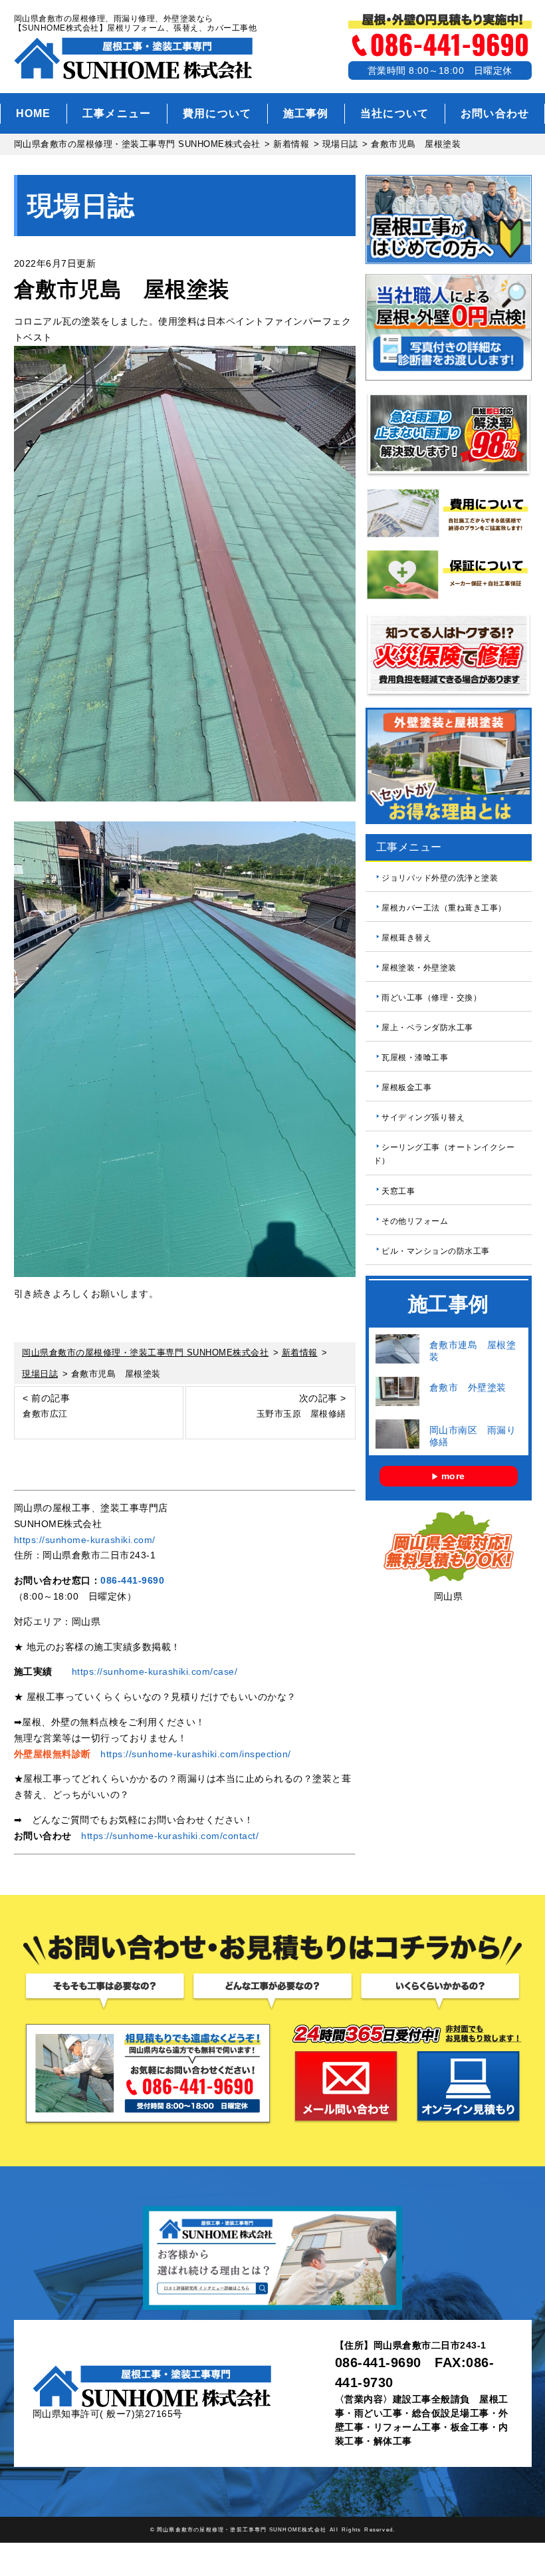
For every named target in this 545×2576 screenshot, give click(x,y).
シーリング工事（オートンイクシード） (444, 1154)
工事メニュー (117, 113)
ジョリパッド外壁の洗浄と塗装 (440, 878)
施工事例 (306, 113)
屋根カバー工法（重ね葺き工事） (444, 908)
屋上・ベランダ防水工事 (427, 1028)
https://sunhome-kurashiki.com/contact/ (170, 1836)
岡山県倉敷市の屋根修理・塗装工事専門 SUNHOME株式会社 (242, 2529)
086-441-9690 (132, 1580)
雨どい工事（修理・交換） (431, 998)
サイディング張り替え (423, 1117)
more (453, 1476)
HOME (34, 113)
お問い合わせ (495, 113)
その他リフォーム (415, 1220)
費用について (217, 113)
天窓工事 (398, 1191)
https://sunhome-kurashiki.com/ (85, 1540)
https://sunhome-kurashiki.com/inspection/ (196, 1754)
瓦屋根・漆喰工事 (415, 1058)
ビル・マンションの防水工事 (436, 1250)
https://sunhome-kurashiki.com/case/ (155, 1671)
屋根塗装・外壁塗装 (419, 968)
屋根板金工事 (406, 1087)
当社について (395, 113)
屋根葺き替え (406, 938)
